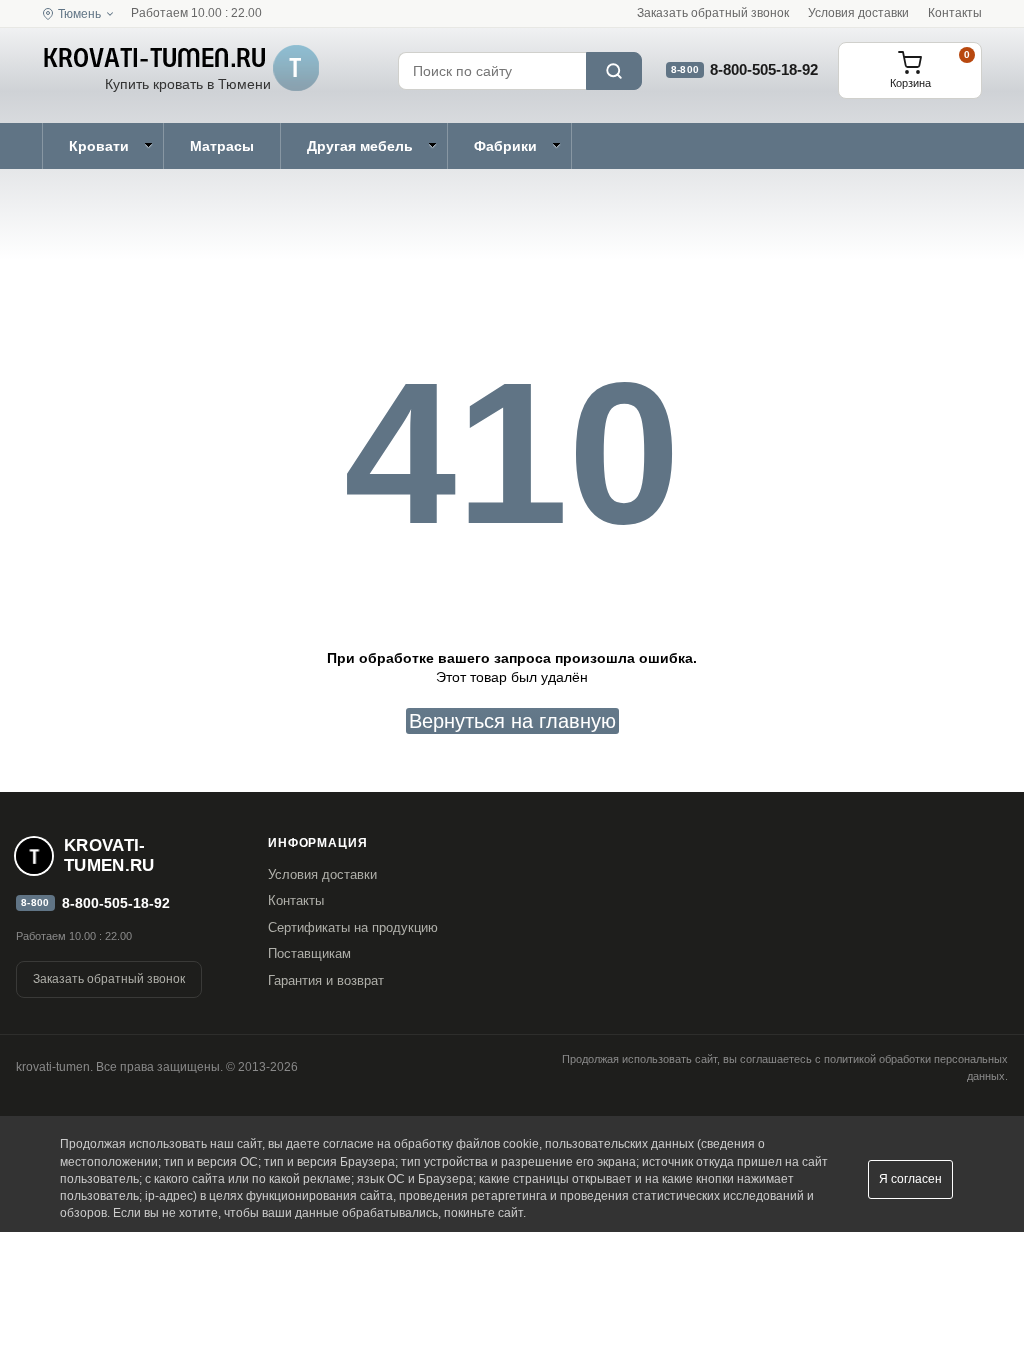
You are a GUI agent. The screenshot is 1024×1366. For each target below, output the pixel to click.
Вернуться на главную (512, 721)
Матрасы (222, 146)
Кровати (99, 146)
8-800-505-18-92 (764, 69)
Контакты (955, 13)
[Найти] (614, 71)
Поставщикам (309, 953)
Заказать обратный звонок (713, 13)
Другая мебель (360, 146)
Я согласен (910, 1179)
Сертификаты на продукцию (353, 927)
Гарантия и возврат (326, 980)
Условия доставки (858, 13)
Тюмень (79, 14)
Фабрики (505, 146)
